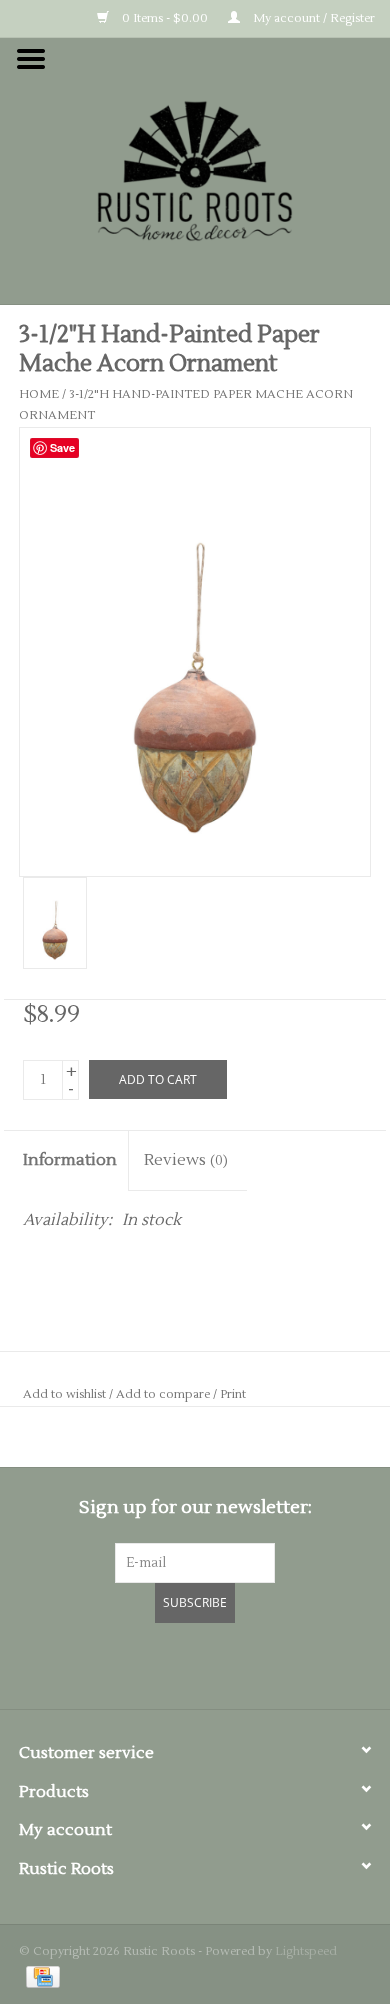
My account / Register (312, 18)
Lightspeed (306, 1951)
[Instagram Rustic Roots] (231, 1663)
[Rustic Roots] (195, 170)
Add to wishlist (64, 1394)
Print (233, 1394)
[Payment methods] (39, 1976)
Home (39, 394)
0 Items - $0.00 (163, 18)
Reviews (186, 1160)
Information (70, 1160)
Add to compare (164, 1394)
